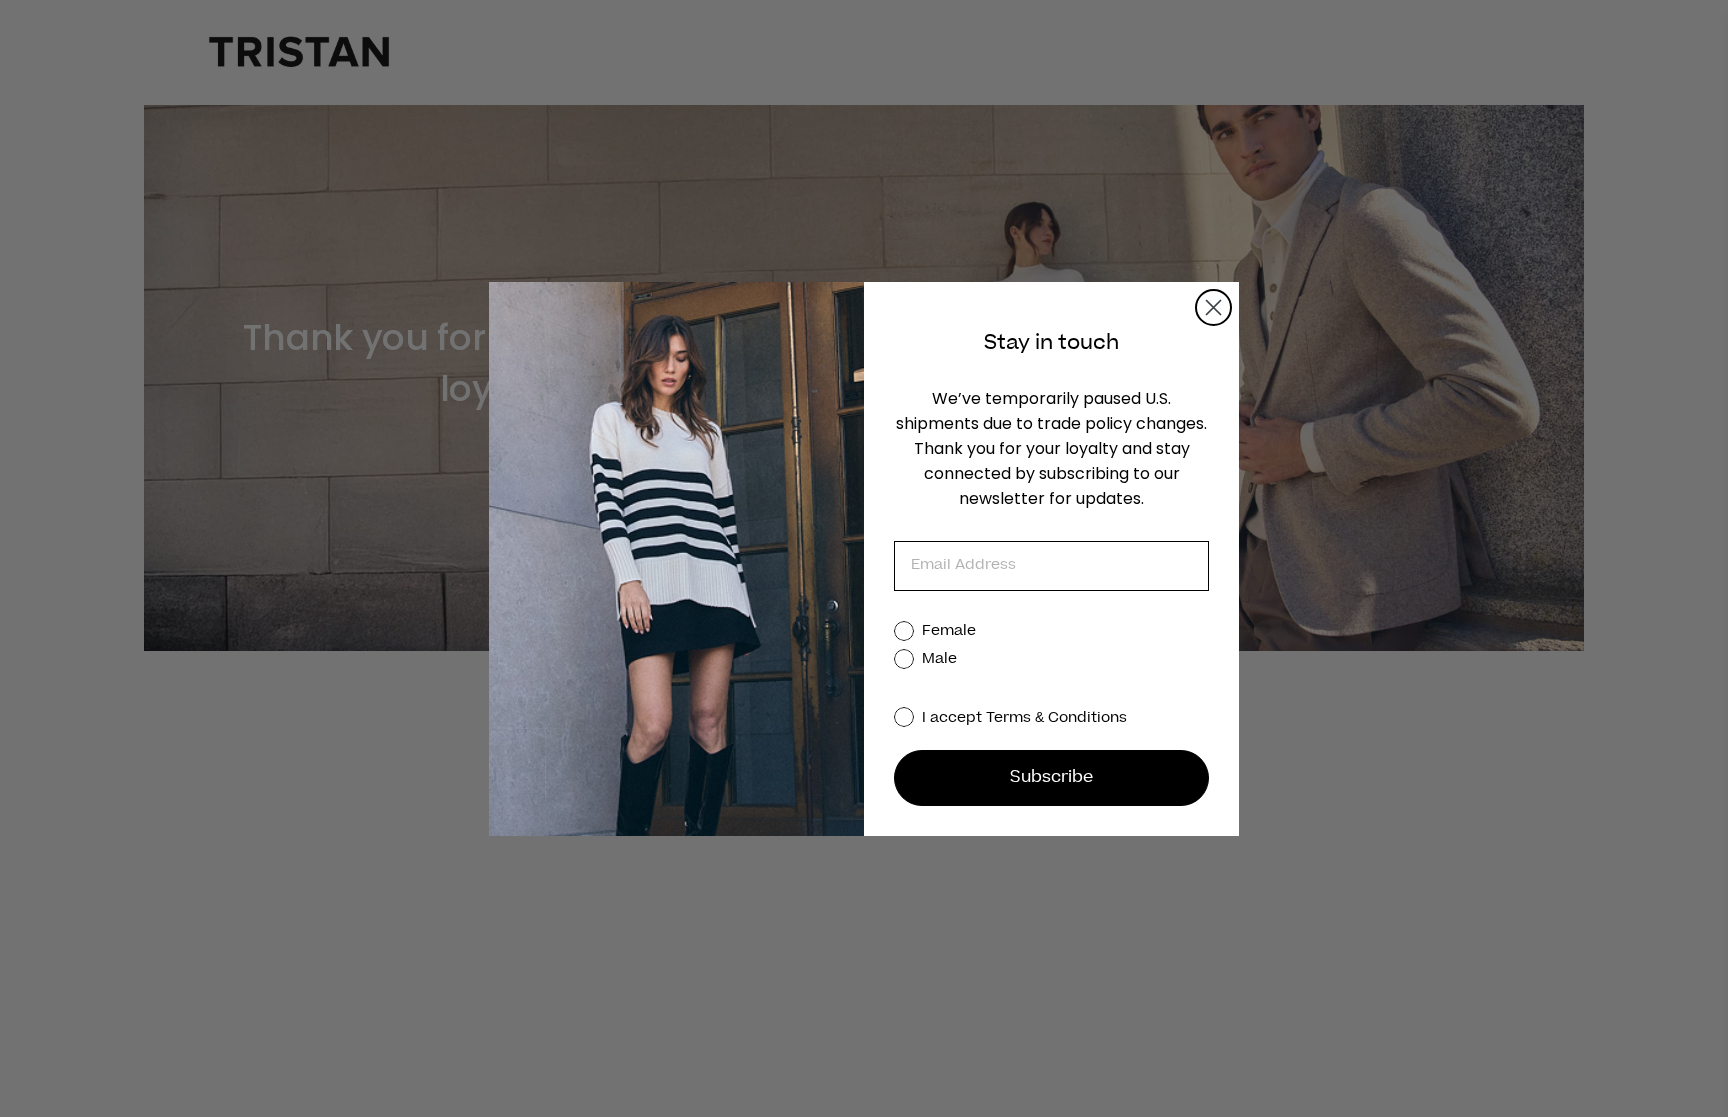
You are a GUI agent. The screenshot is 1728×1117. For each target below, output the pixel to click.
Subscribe (1051, 778)
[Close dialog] (1213, 307)
